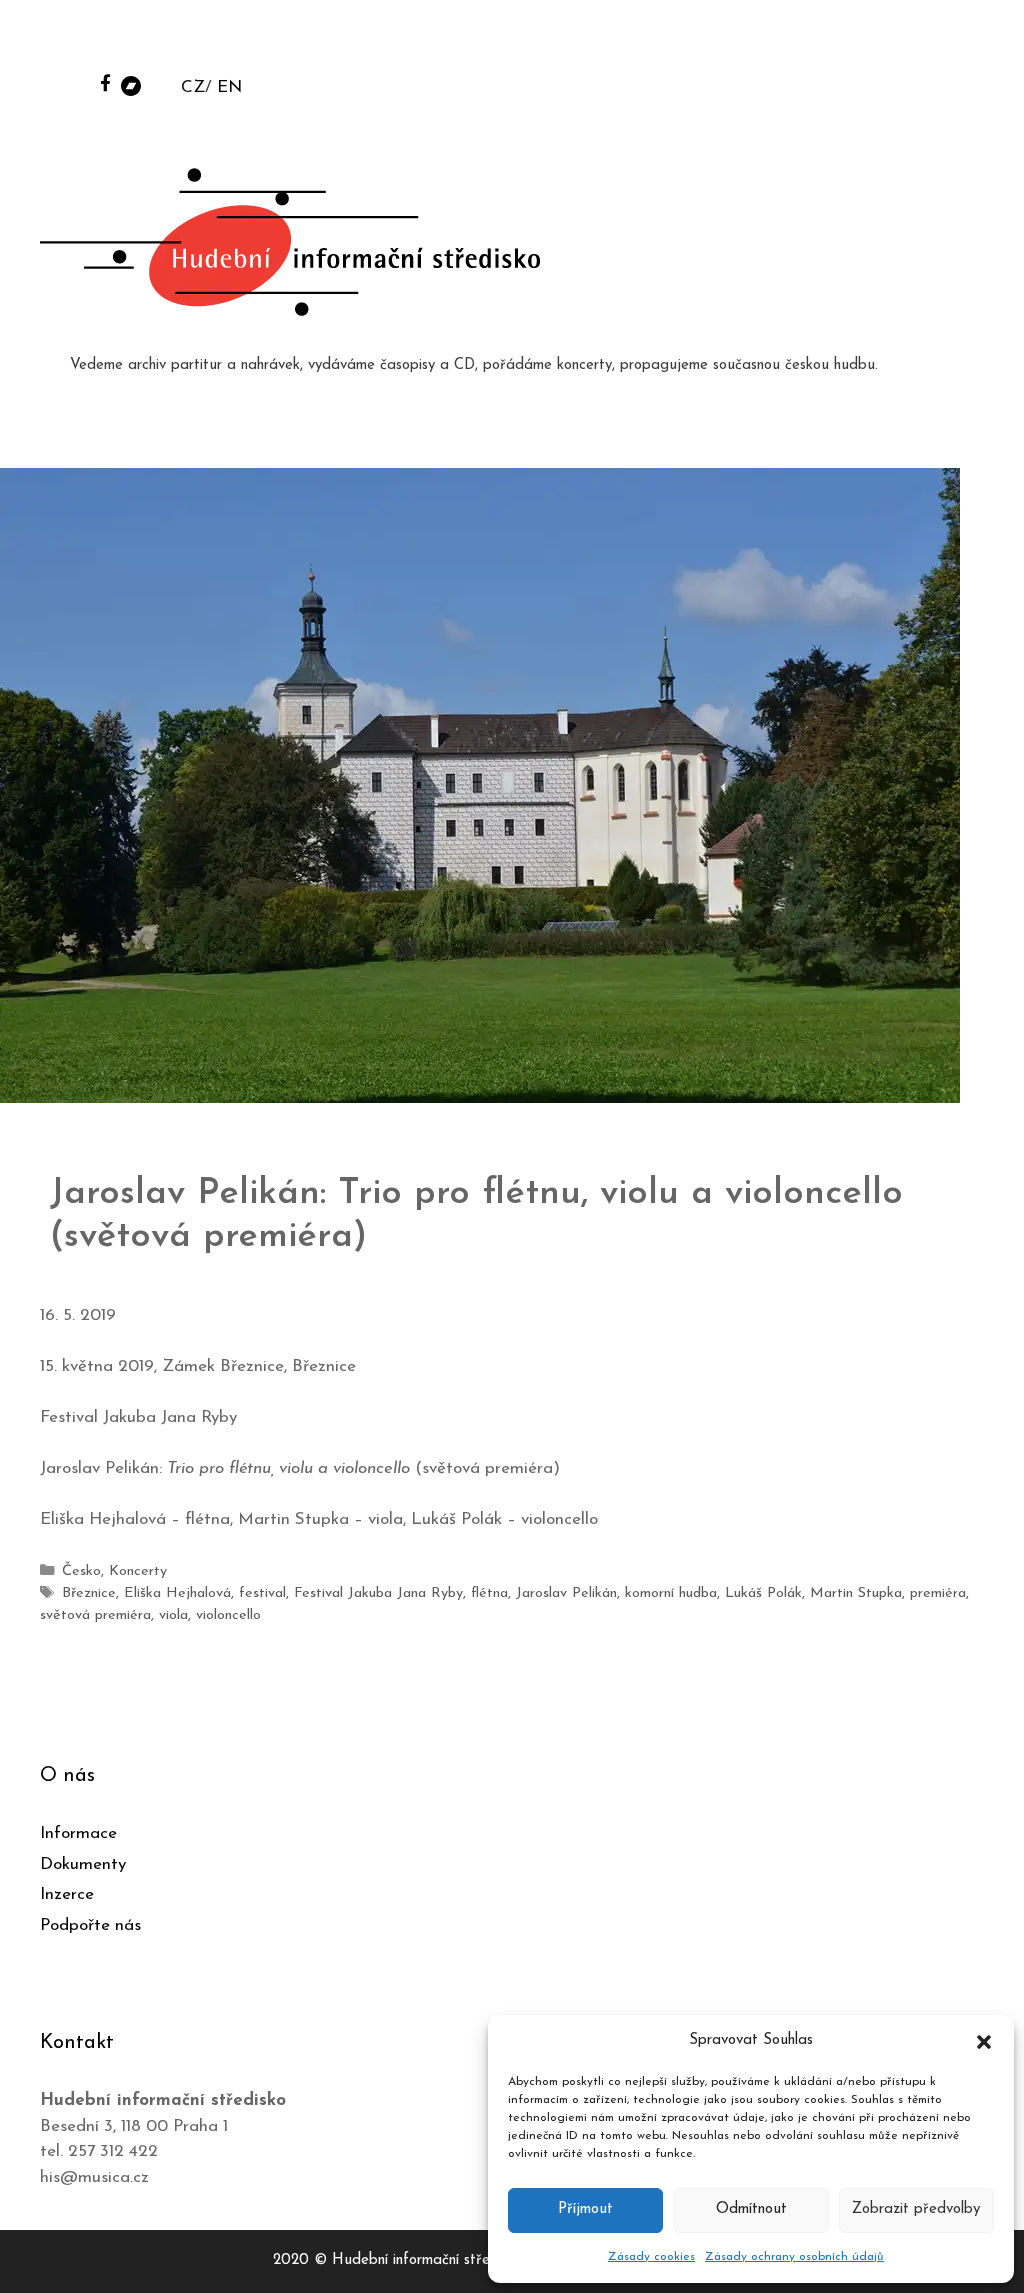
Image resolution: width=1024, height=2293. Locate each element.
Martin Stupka (856, 1593)
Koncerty (138, 1571)
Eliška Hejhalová (177, 1593)
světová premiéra (95, 1615)
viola (173, 1615)
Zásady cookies (651, 2257)
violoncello (228, 1615)
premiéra (938, 1593)
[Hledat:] (857, 41)
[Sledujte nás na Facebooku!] (105, 82)
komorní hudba (671, 1593)
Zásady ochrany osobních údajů (794, 2257)
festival (262, 1593)
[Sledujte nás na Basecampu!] (131, 84)
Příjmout (585, 2209)
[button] (984, 2041)
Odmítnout (751, 2209)
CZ (193, 87)
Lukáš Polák (763, 1593)
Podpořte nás (90, 1925)
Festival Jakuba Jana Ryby (378, 1593)
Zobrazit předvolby (916, 2209)
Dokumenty (83, 1864)
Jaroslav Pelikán (566, 1593)
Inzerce (67, 1894)
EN (229, 87)
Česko (81, 1571)
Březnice (89, 1593)
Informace (78, 1833)
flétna (489, 1593)
